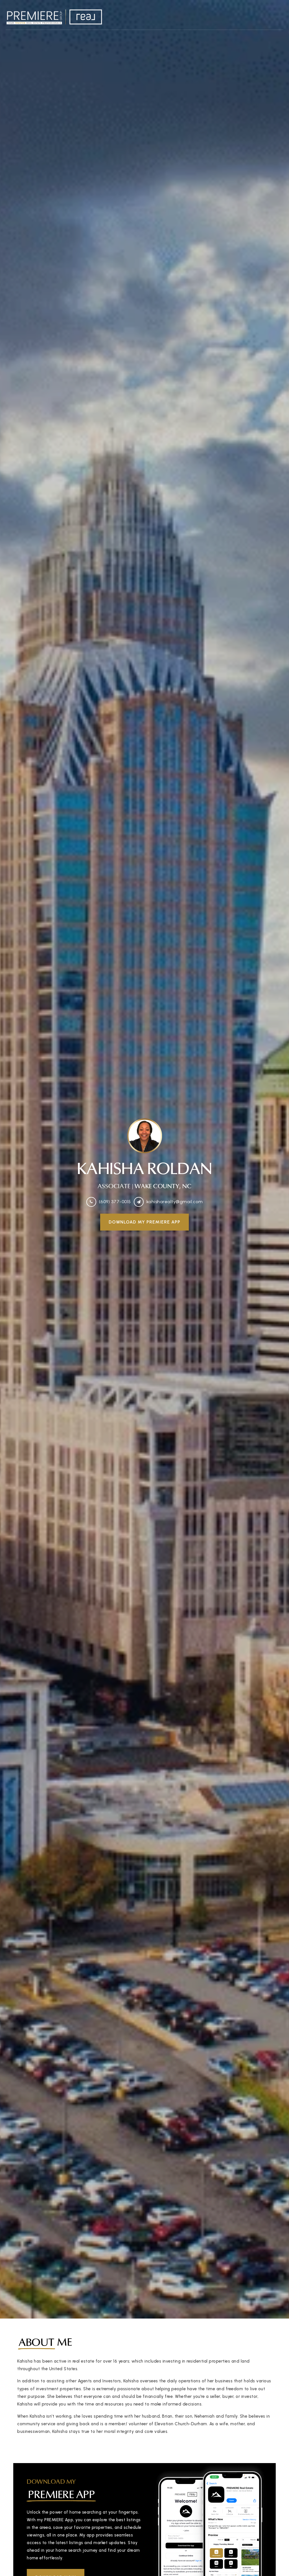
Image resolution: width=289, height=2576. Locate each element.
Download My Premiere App (144, 1222)
